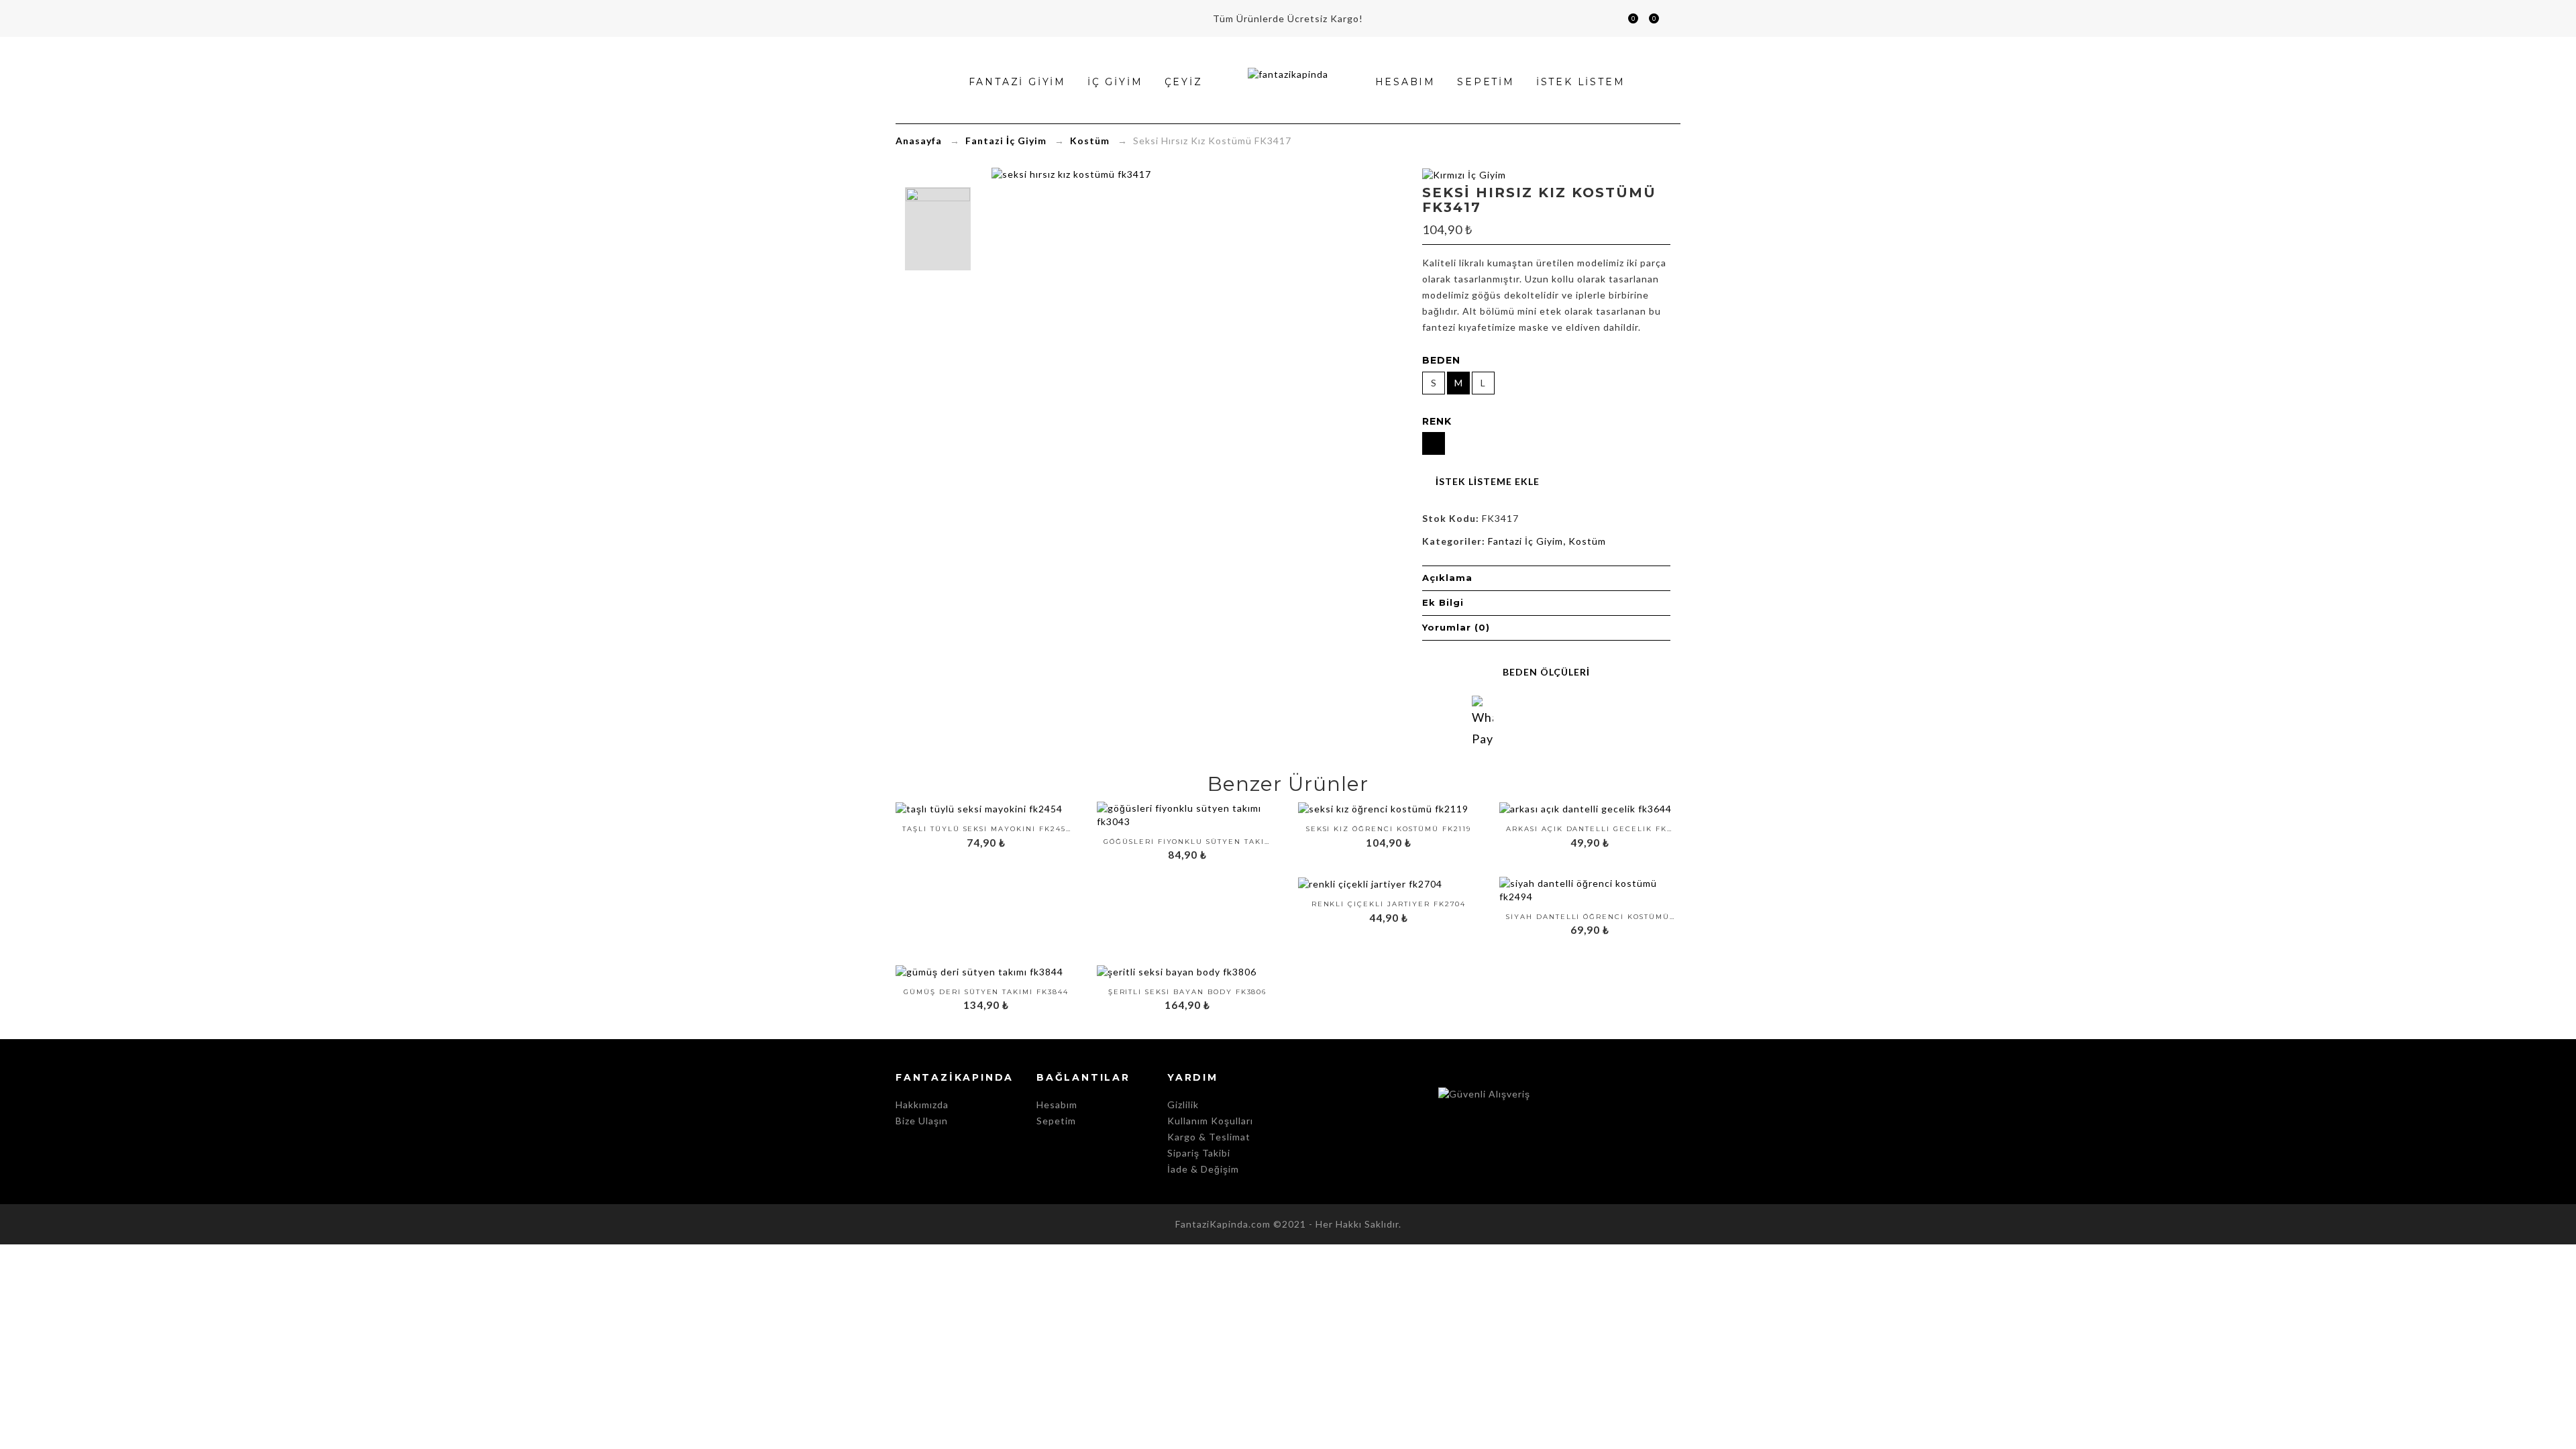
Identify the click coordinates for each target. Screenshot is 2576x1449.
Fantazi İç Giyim (1006, 141)
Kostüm (1090, 141)
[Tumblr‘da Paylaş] (1610, 721)
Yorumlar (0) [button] (1456, 627)
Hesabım (1670, 18)
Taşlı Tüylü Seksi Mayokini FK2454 (986, 829)
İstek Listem (1648, 20)
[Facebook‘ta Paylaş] (1508, 721)
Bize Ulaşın (922, 1121)
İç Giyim (1115, 82)
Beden (1441, 360)
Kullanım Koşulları (1210, 1121)
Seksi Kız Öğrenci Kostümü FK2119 (1389, 829)
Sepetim (1627, 20)
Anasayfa (919, 141)
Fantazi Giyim (1017, 82)
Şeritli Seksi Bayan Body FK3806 (1188, 992)
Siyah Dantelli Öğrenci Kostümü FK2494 (1590, 917)
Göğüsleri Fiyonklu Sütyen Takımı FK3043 (1187, 842)
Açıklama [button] (1447, 578)
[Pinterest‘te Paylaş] (1585, 721)
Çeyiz (1184, 82)
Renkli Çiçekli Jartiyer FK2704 (1389, 904)
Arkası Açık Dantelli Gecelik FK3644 (1590, 829)
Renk (1437, 421)
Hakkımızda (922, 1105)
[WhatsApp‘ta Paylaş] (1483, 706)
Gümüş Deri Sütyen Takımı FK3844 (986, 992)
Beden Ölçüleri (1546, 672)
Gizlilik (1183, 1105)
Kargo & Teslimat (1209, 1137)
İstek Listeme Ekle (1488, 481)
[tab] (1546, 578)
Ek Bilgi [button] (1443, 602)
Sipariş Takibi (1199, 1153)
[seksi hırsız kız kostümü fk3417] (938, 229)
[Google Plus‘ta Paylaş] (1559, 721)
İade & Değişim (1203, 1169)
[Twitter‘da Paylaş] (1534, 721)
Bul (1608, 18)
